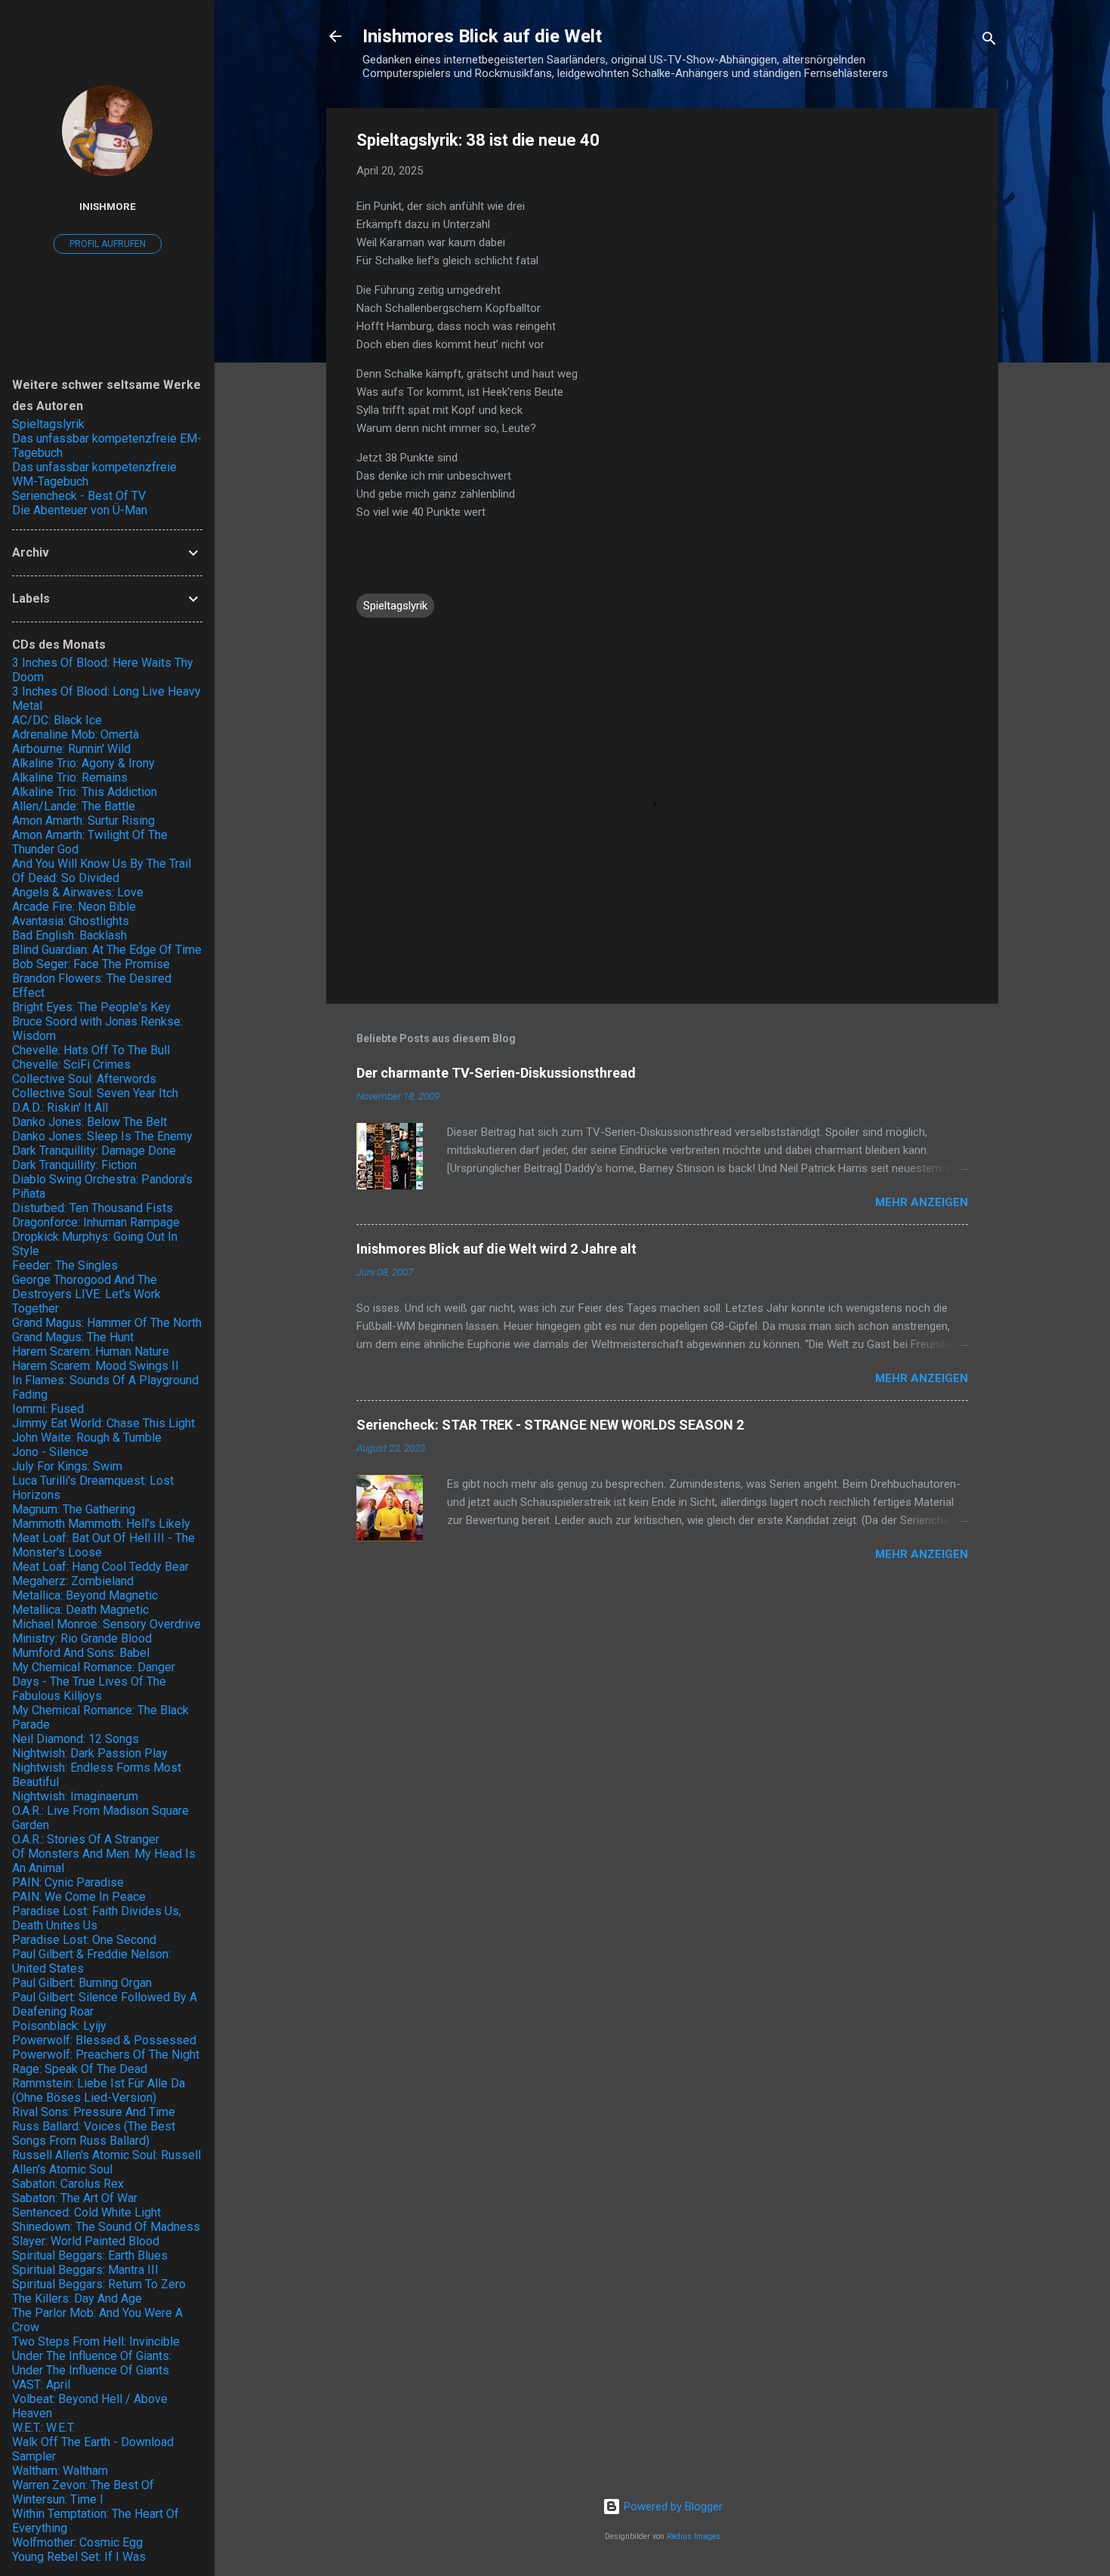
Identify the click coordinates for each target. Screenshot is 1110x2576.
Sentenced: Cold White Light (86, 2212)
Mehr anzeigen (922, 1202)
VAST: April (41, 2385)
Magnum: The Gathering (74, 1509)
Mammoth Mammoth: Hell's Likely (101, 1524)
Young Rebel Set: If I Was (79, 2557)
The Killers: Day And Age (77, 2298)
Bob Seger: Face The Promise (91, 964)
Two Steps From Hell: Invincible (96, 2342)
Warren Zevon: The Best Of (83, 2485)
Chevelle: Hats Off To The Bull (91, 1050)
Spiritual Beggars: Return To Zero (99, 2284)
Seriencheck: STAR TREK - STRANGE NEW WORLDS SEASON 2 (550, 1425)
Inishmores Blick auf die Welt (482, 36)
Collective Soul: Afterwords (84, 1079)
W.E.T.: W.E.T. (43, 2428)
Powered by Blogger (672, 2507)
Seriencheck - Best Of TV (79, 496)
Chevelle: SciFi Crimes (71, 1064)
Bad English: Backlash (69, 935)
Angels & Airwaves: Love (78, 892)
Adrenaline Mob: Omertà (76, 734)
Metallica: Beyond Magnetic (85, 1595)
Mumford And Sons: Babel (81, 1653)
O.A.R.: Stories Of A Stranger (86, 1839)
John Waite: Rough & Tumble (87, 1438)
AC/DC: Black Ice (57, 720)
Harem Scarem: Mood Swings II (96, 1366)
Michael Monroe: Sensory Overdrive (106, 1624)
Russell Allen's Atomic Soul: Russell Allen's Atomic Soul (106, 2162)
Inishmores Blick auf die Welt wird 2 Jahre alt (496, 1249)
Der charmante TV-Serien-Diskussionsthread (496, 1073)
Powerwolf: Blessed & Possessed (104, 2040)
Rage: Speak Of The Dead (80, 2069)
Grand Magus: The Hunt (73, 1337)
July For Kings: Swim (67, 1466)
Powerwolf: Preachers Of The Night (106, 2055)
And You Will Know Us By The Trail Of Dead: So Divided (102, 871)
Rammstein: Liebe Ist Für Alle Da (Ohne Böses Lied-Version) (99, 2090)
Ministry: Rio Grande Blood (82, 1638)
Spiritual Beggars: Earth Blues (90, 2255)
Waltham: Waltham (60, 2471)
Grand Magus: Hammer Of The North (107, 1323)
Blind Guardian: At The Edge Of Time (107, 950)
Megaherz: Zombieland (73, 1581)
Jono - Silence (50, 1452)
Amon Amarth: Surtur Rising (83, 821)
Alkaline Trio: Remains (70, 777)
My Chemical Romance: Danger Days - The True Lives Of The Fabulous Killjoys (94, 1681)
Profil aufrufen (108, 244)
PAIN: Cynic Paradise (68, 1882)
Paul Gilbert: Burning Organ (82, 1983)
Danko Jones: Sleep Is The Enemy (102, 1136)
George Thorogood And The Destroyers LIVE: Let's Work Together (86, 1294)
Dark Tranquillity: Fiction (74, 1165)
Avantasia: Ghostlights (71, 921)
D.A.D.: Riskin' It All (60, 1108)
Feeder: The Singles (65, 1265)
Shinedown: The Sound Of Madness (106, 2227)
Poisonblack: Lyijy (59, 2026)
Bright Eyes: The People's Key (91, 1007)
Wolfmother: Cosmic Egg (77, 2542)
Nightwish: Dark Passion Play (90, 1753)
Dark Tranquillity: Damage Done (94, 1151)
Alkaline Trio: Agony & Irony (83, 763)
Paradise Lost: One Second (84, 1940)
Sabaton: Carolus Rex (68, 2184)
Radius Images (694, 2536)
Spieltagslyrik (395, 606)
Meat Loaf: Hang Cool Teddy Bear (100, 1567)
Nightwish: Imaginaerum (75, 1796)
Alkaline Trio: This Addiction (85, 792)
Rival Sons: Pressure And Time (94, 2112)
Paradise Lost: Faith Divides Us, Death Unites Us (97, 1918)
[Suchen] (989, 41)
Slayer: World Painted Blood (86, 2241)
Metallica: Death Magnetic (80, 1610)
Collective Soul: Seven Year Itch (95, 1093)
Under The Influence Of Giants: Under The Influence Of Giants (92, 2363)
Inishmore (108, 206)
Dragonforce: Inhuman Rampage (96, 1222)
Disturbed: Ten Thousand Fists (92, 1208)
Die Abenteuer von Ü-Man (80, 510)
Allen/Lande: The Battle (74, 806)
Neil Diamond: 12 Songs (76, 1739)
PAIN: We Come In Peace (79, 1897)
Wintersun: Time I (58, 2499)
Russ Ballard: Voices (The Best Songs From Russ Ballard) (94, 2133)
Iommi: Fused (48, 1409)
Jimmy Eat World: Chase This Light (103, 1423)
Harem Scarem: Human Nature (91, 1351)
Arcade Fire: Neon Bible (74, 907)
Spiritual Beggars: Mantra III (85, 2270)
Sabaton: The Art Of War (75, 2198)
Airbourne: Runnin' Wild (71, 749)
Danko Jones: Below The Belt (89, 1122)
